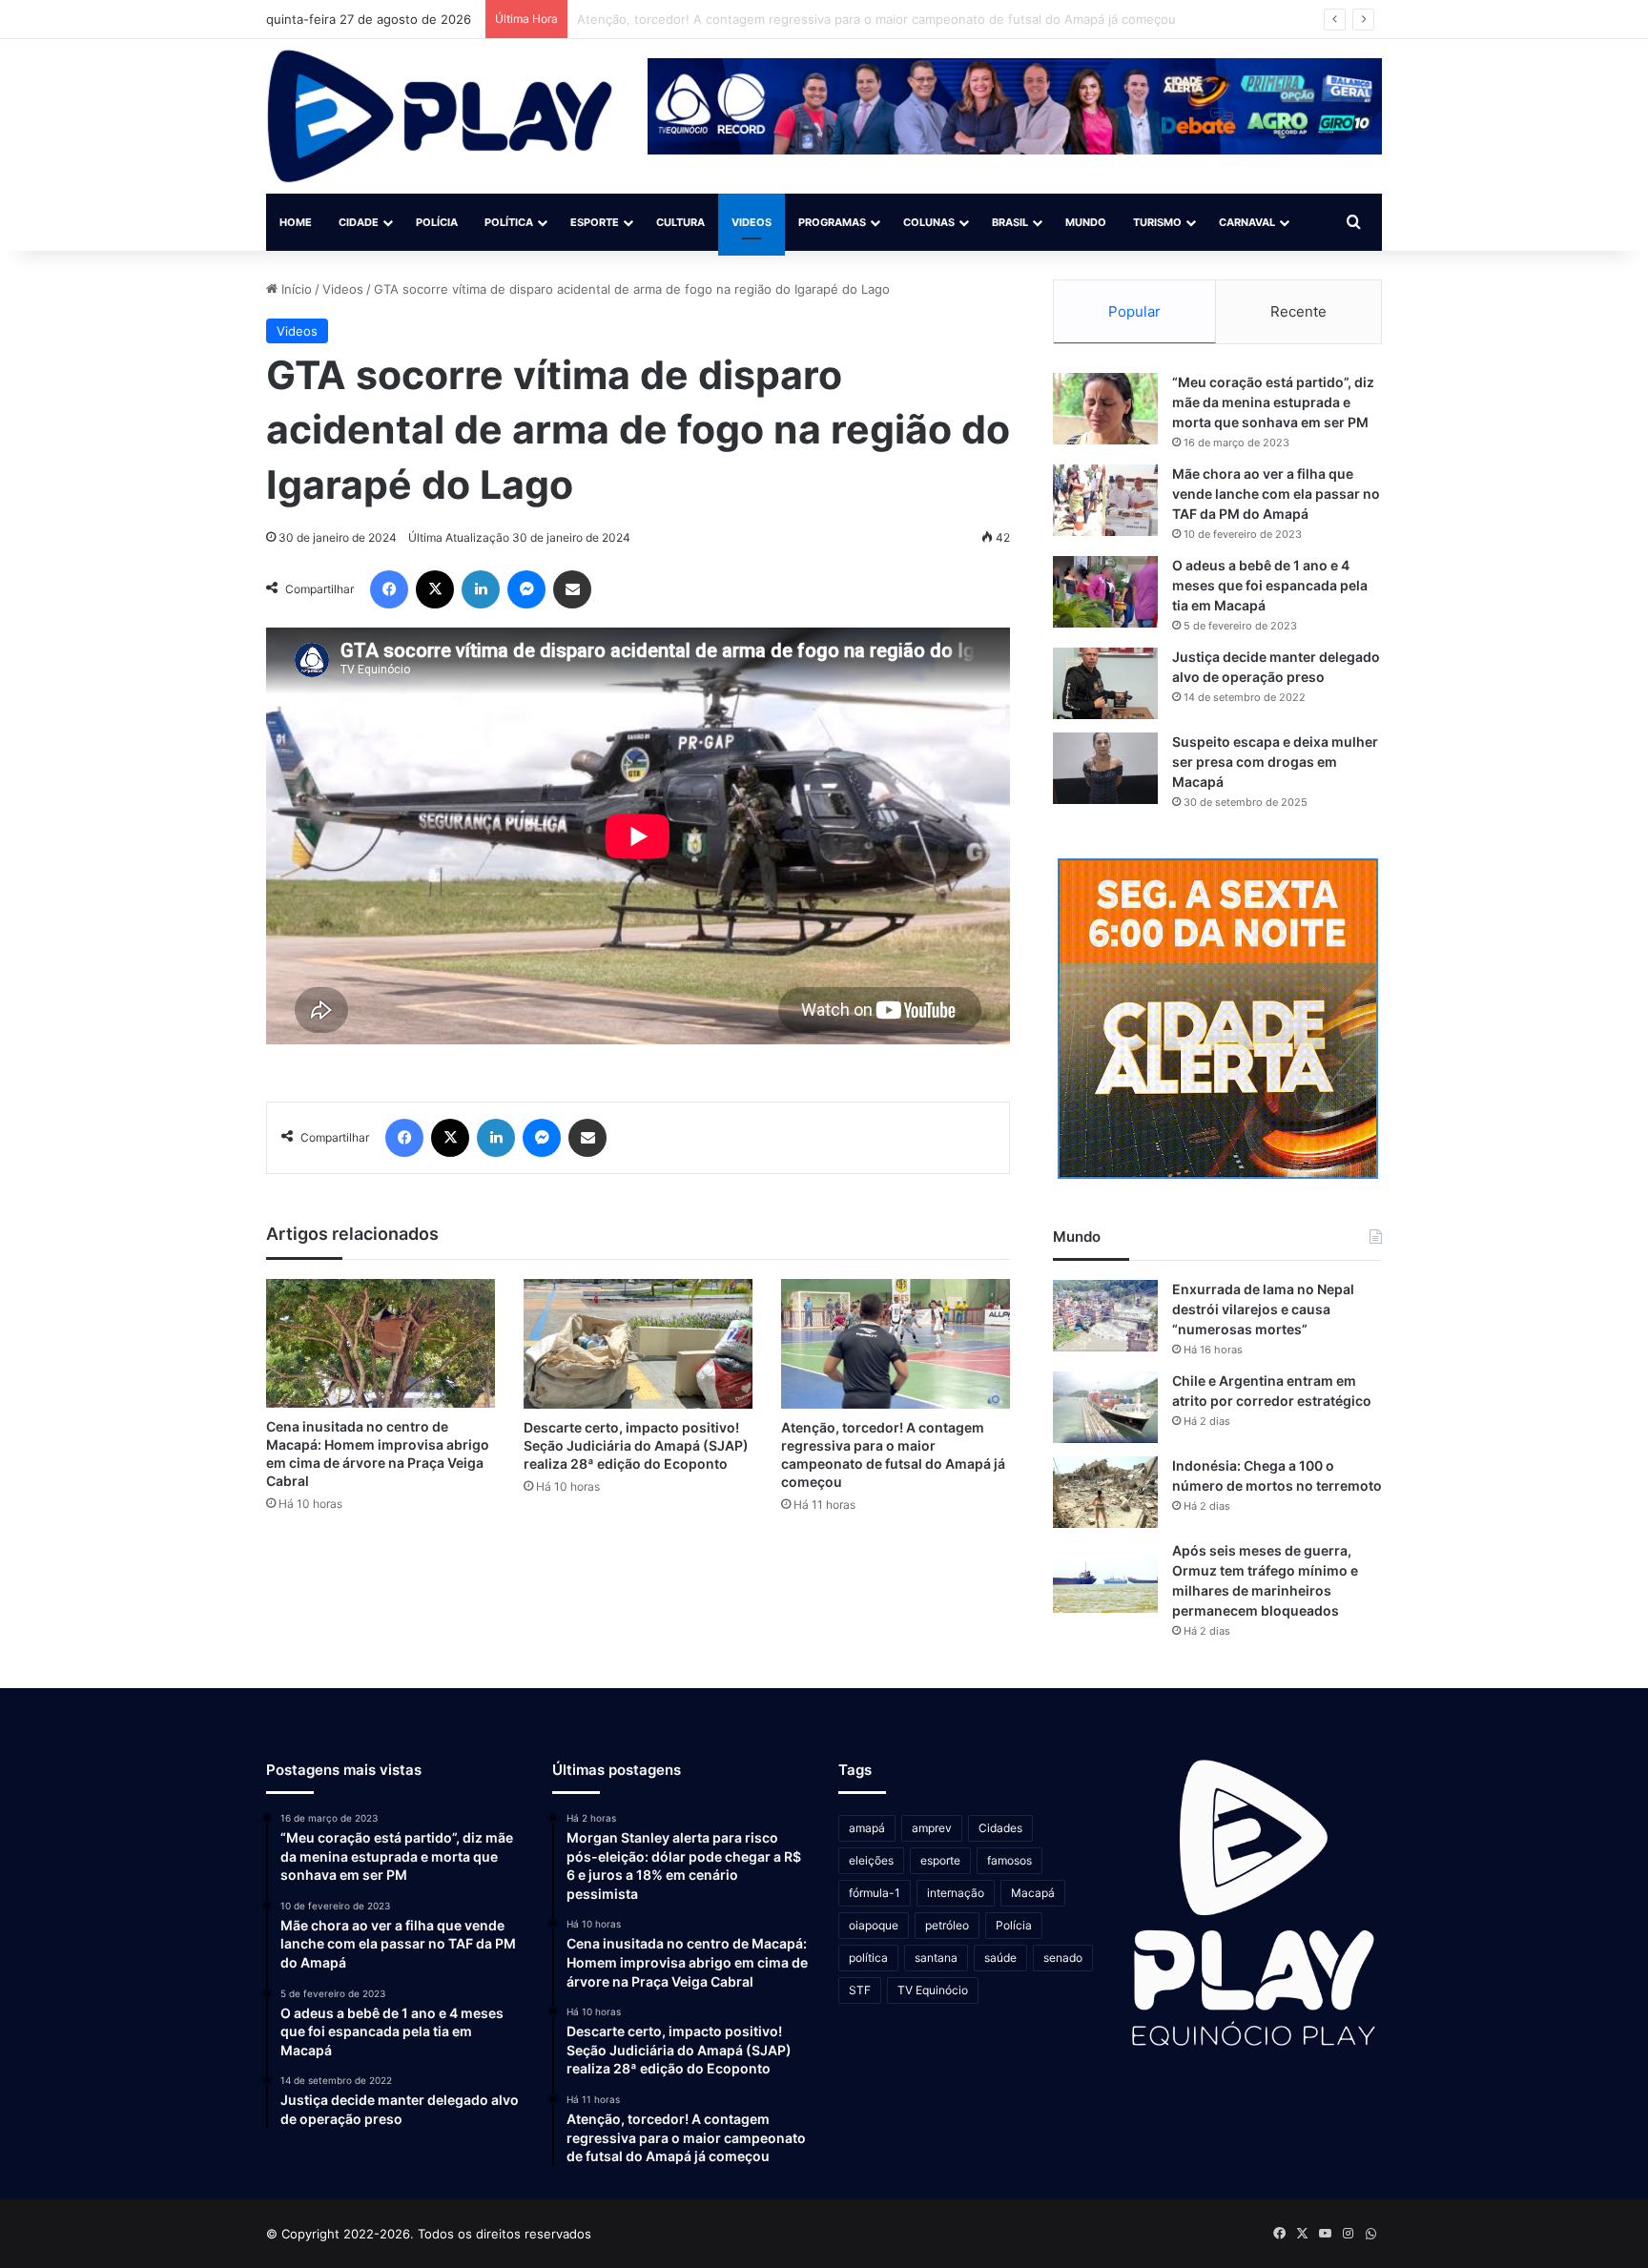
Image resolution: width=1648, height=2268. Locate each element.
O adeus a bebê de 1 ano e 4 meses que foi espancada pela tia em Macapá (1270, 585)
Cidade (359, 222)
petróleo (947, 1925)
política (868, 1958)
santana (936, 1958)
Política (509, 222)
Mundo (1086, 222)
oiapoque (874, 1925)
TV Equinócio (933, 1990)
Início (295, 289)
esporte (940, 1860)
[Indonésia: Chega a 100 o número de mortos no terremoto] (1105, 1492)
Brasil (1010, 222)
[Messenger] (526, 589)
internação (956, 1893)
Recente (1298, 311)
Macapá (1033, 1893)
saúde (1000, 1958)
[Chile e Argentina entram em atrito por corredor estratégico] (1105, 1407)
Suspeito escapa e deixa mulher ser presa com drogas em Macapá (1275, 762)
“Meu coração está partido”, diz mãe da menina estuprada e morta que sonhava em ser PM (1273, 402)
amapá (867, 1828)
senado (1063, 1958)
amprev (932, 1828)
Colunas (929, 222)
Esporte (595, 222)
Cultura (680, 222)
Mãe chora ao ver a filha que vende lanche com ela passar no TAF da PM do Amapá (1276, 494)
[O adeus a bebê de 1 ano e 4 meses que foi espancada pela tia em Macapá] (1105, 592)
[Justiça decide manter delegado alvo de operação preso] (1105, 683)
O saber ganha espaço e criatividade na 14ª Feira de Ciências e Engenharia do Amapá (831, 19)
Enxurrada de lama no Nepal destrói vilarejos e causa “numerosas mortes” (1263, 1309)
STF (860, 1990)
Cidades (1000, 1828)
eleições (871, 1860)
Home (296, 222)
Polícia (437, 222)
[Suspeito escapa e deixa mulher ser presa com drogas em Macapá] (1105, 768)
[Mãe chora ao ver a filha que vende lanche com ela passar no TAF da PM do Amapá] (1105, 500)
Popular (1134, 311)
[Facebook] (389, 589)
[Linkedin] (481, 589)
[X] (435, 589)
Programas (832, 222)
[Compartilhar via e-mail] (572, 589)
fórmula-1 (875, 1893)
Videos (752, 222)
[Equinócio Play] (440, 116)
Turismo (1157, 222)
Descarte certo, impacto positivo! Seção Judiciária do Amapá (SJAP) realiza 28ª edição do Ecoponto (636, 1445)
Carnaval (1247, 222)
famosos (1009, 1860)
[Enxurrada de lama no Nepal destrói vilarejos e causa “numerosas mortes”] (1105, 1316)
